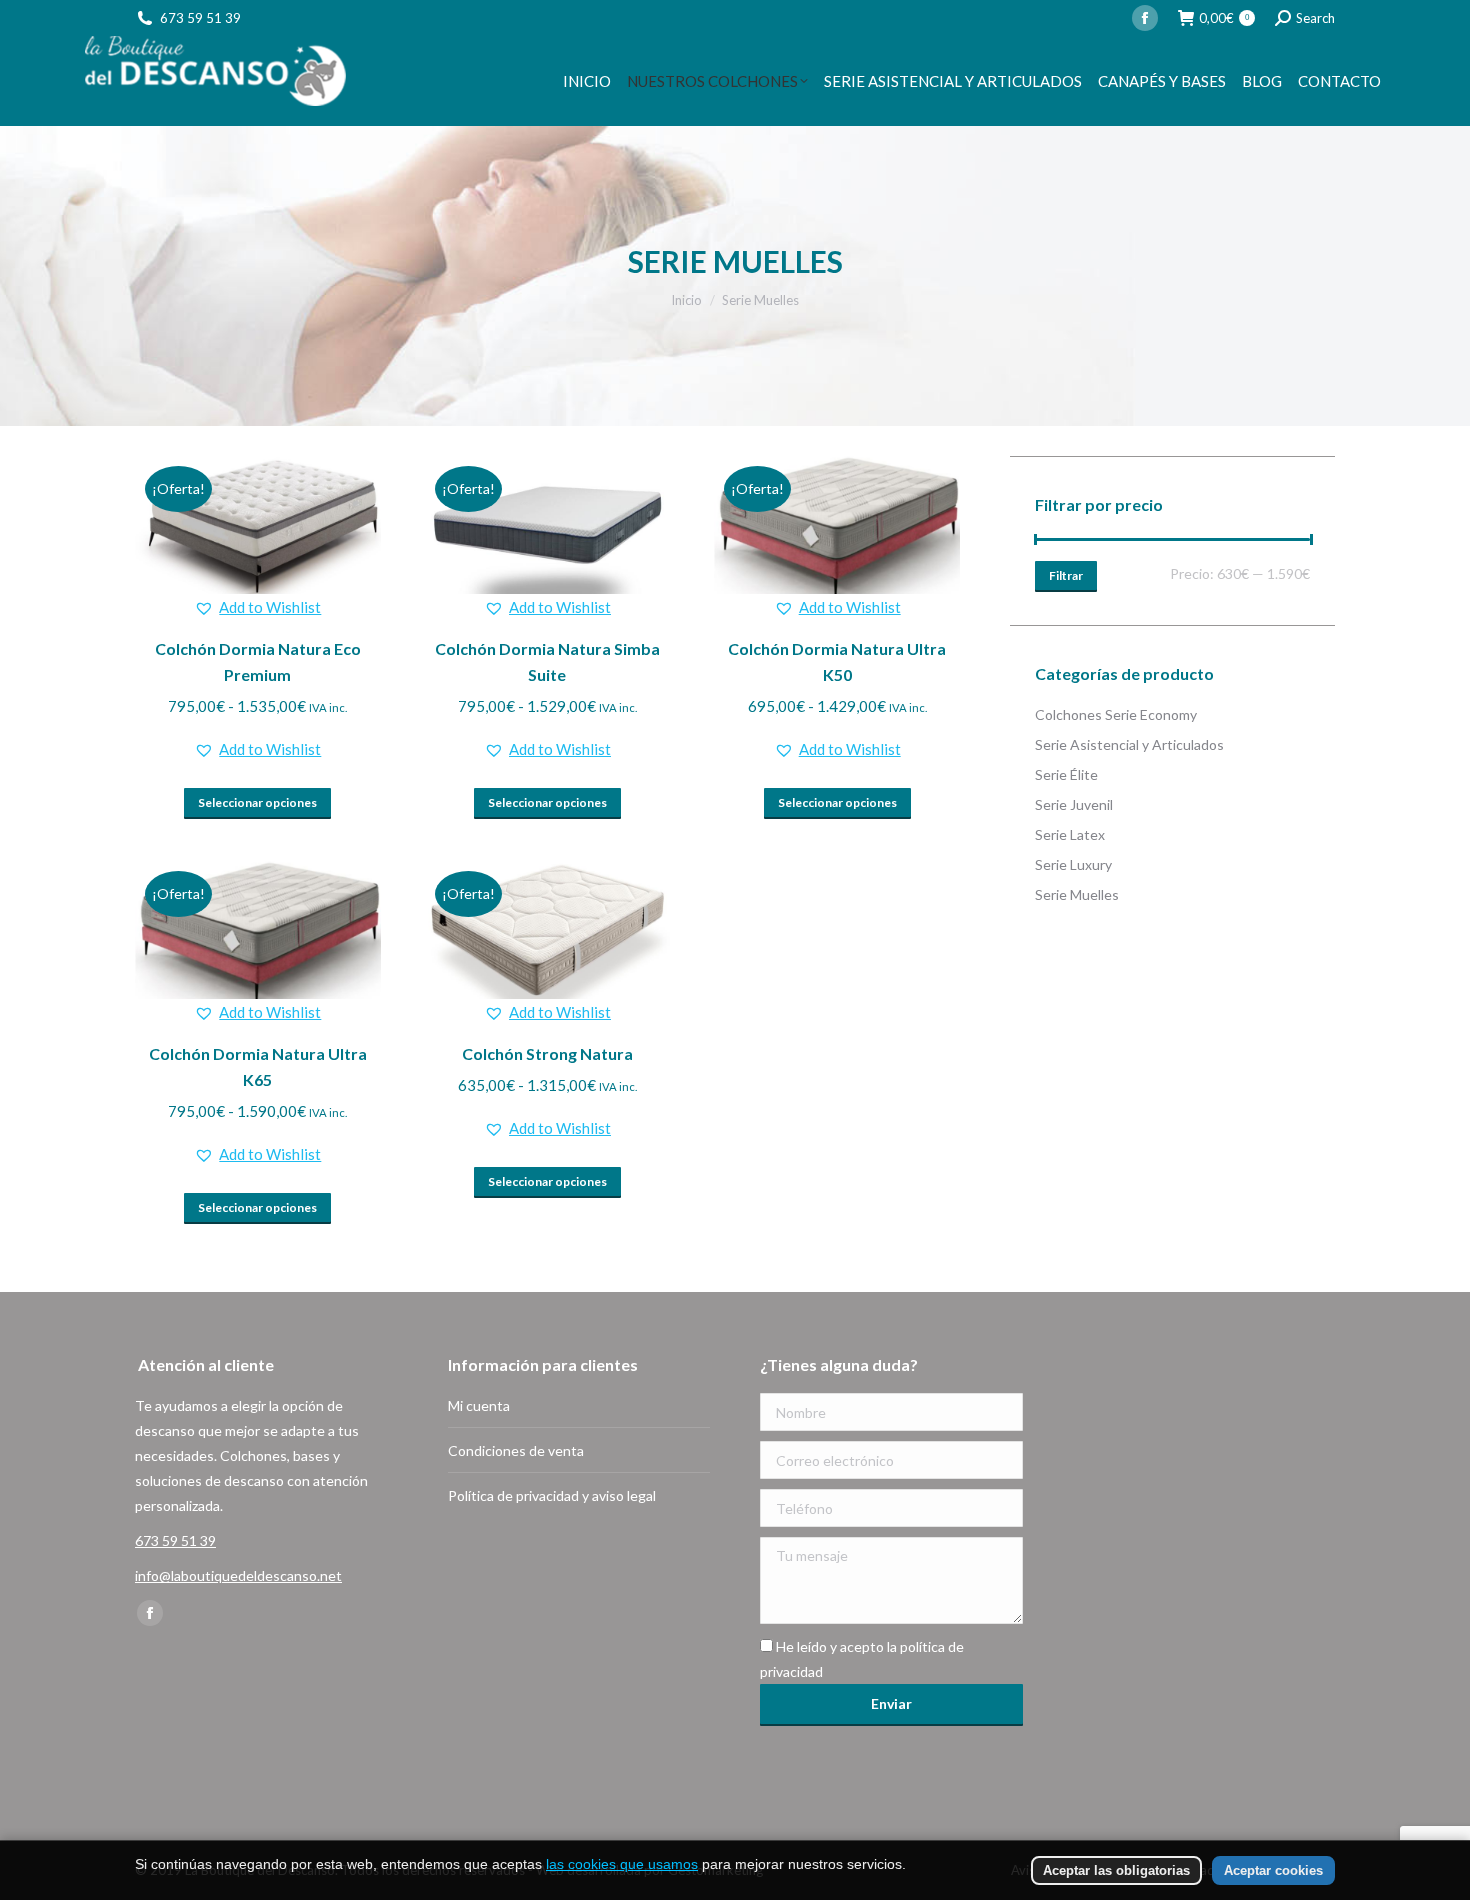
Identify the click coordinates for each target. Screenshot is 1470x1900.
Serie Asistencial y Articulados (1129, 744)
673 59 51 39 (200, 18)
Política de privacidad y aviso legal (552, 1495)
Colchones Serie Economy (1116, 714)
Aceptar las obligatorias (1116, 1870)
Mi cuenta (479, 1405)
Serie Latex (1070, 834)
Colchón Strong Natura (547, 1053)
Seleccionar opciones (257, 802)
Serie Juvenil (1074, 804)
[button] (257, 607)
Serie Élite (1066, 774)
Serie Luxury (1073, 864)
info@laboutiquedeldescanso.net (238, 1575)
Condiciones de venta (516, 1450)
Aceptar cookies (1273, 1870)
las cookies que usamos (622, 1864)
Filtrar (1066, 575)
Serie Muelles (1077, 894)
